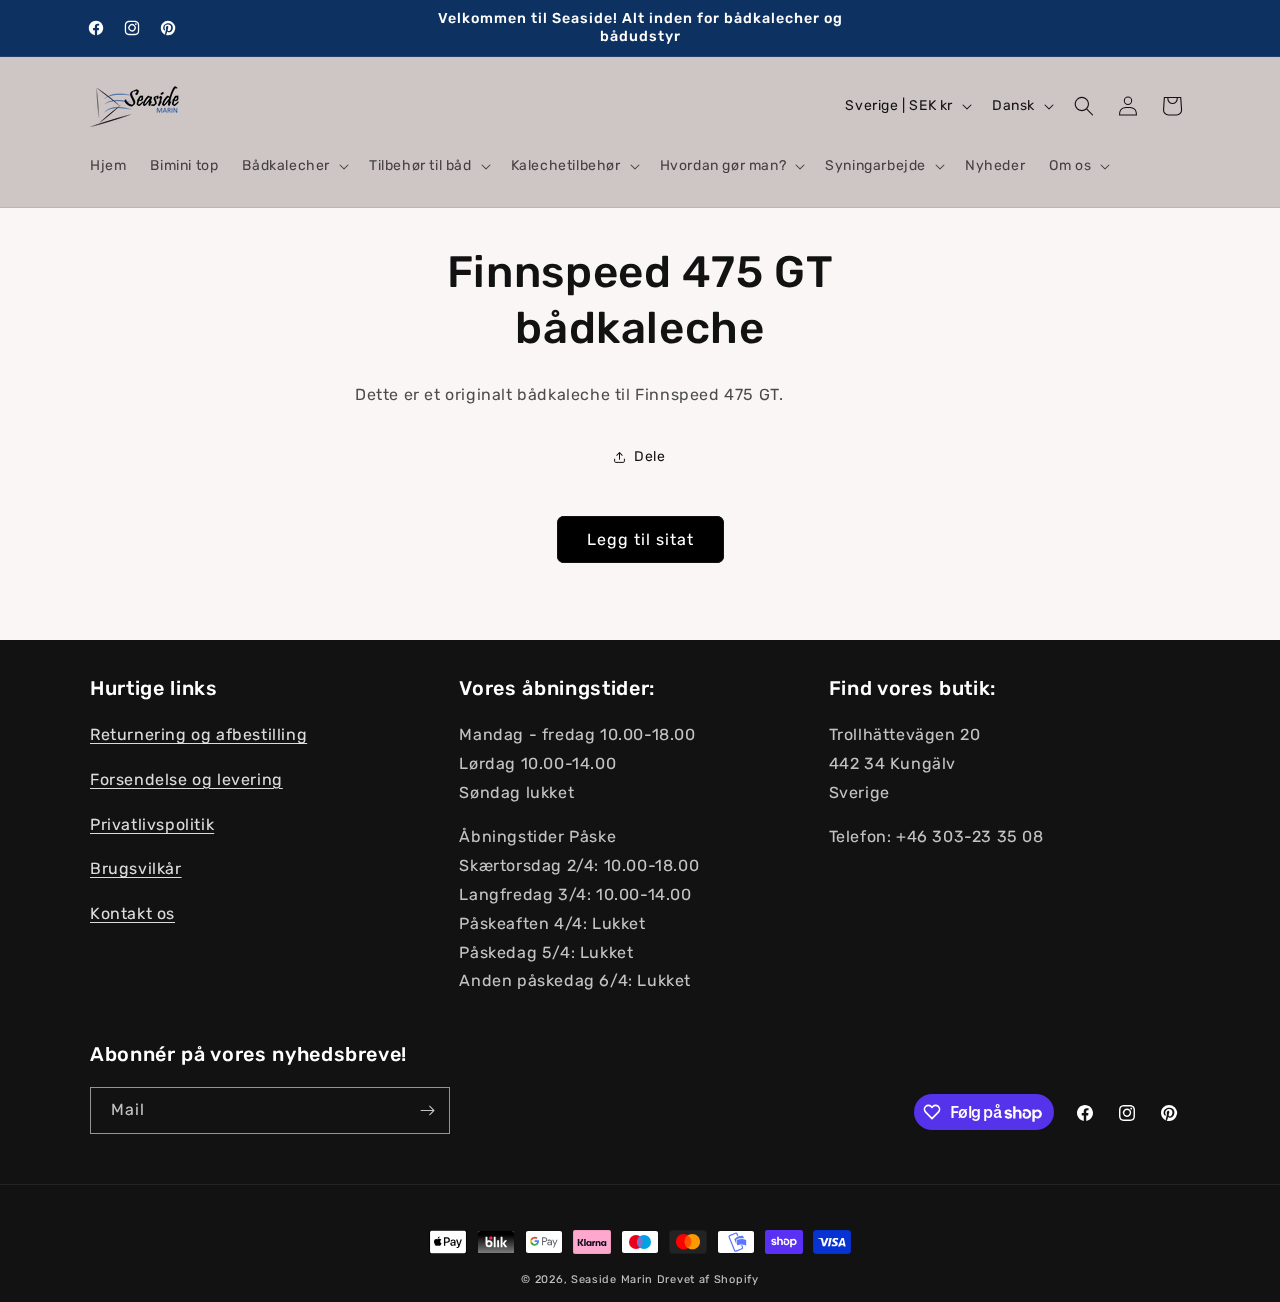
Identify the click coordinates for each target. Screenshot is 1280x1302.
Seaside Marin (612, 1279)
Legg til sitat (640, 539)
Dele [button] (649, 456)
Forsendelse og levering (186, 779)
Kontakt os (132, 913)
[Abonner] (427, 1110)
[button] (293, 166)
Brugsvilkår (136, 868)
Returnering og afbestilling (198, 734)
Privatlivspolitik (152, 824)
